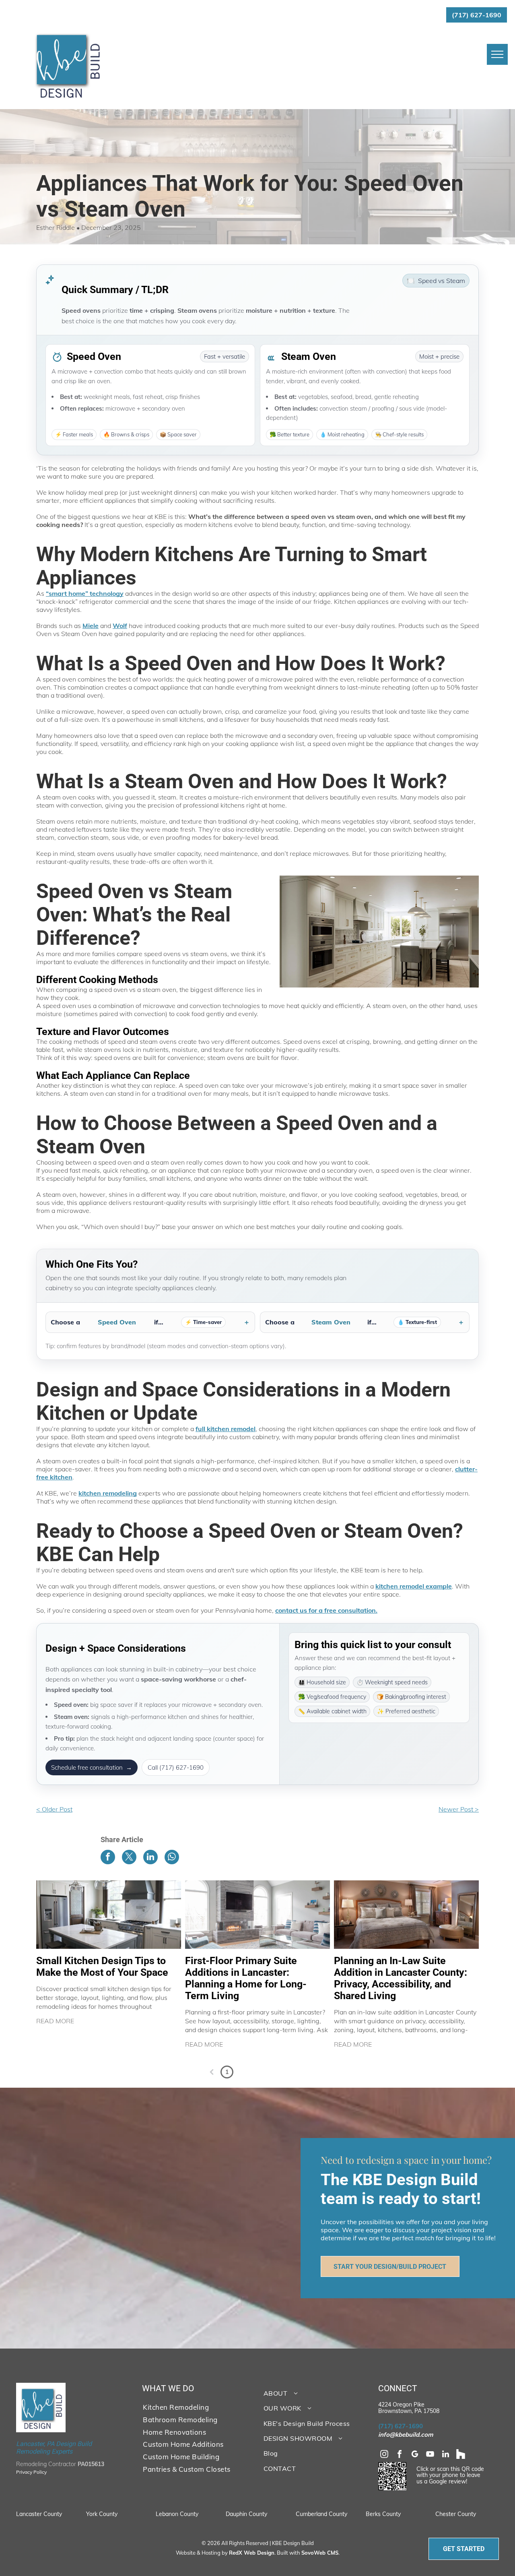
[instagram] (384, 2455)
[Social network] (461, 2455)
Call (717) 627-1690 (176, 1767)
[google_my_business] (415, 2455)
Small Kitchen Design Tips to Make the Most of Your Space (102, 1967)
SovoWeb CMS (320, 2553)
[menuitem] (194, 2407)
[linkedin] (445, 2455)
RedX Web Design (252, 2553)
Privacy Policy (31, 2472)
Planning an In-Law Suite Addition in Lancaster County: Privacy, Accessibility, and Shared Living (401, 1978)
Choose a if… (136, 1322)
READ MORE (55, 2021)
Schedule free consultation (92, 1767)
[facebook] (400, 2455)
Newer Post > (459, 1809)
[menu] (497, 54)
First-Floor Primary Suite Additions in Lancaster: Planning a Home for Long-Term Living (246, 1978)
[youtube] (430, 2455)
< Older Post (54, 1809)
